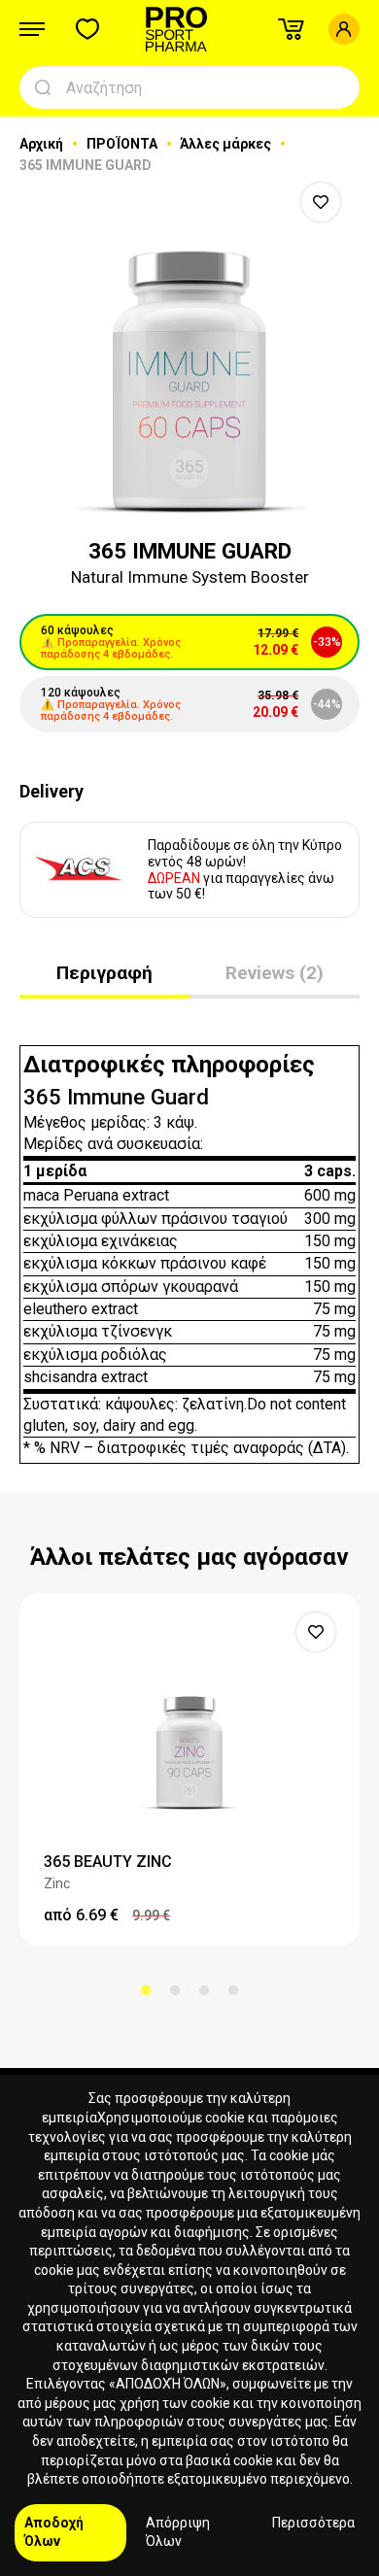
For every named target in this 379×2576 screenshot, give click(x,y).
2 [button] (175, 1990)
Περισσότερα (313, 2523)
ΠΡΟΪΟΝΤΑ (123, 144)
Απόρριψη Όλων (178, 2532)
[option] (189, 347)
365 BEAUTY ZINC (108, 1862)
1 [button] (146, 1990)
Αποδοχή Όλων (54, 2532)
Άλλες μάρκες (227, 144)
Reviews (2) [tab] (275, 973)
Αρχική (43, 144)
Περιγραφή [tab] (104, 973)
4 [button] (233, 1990)
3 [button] (204, 1990)
